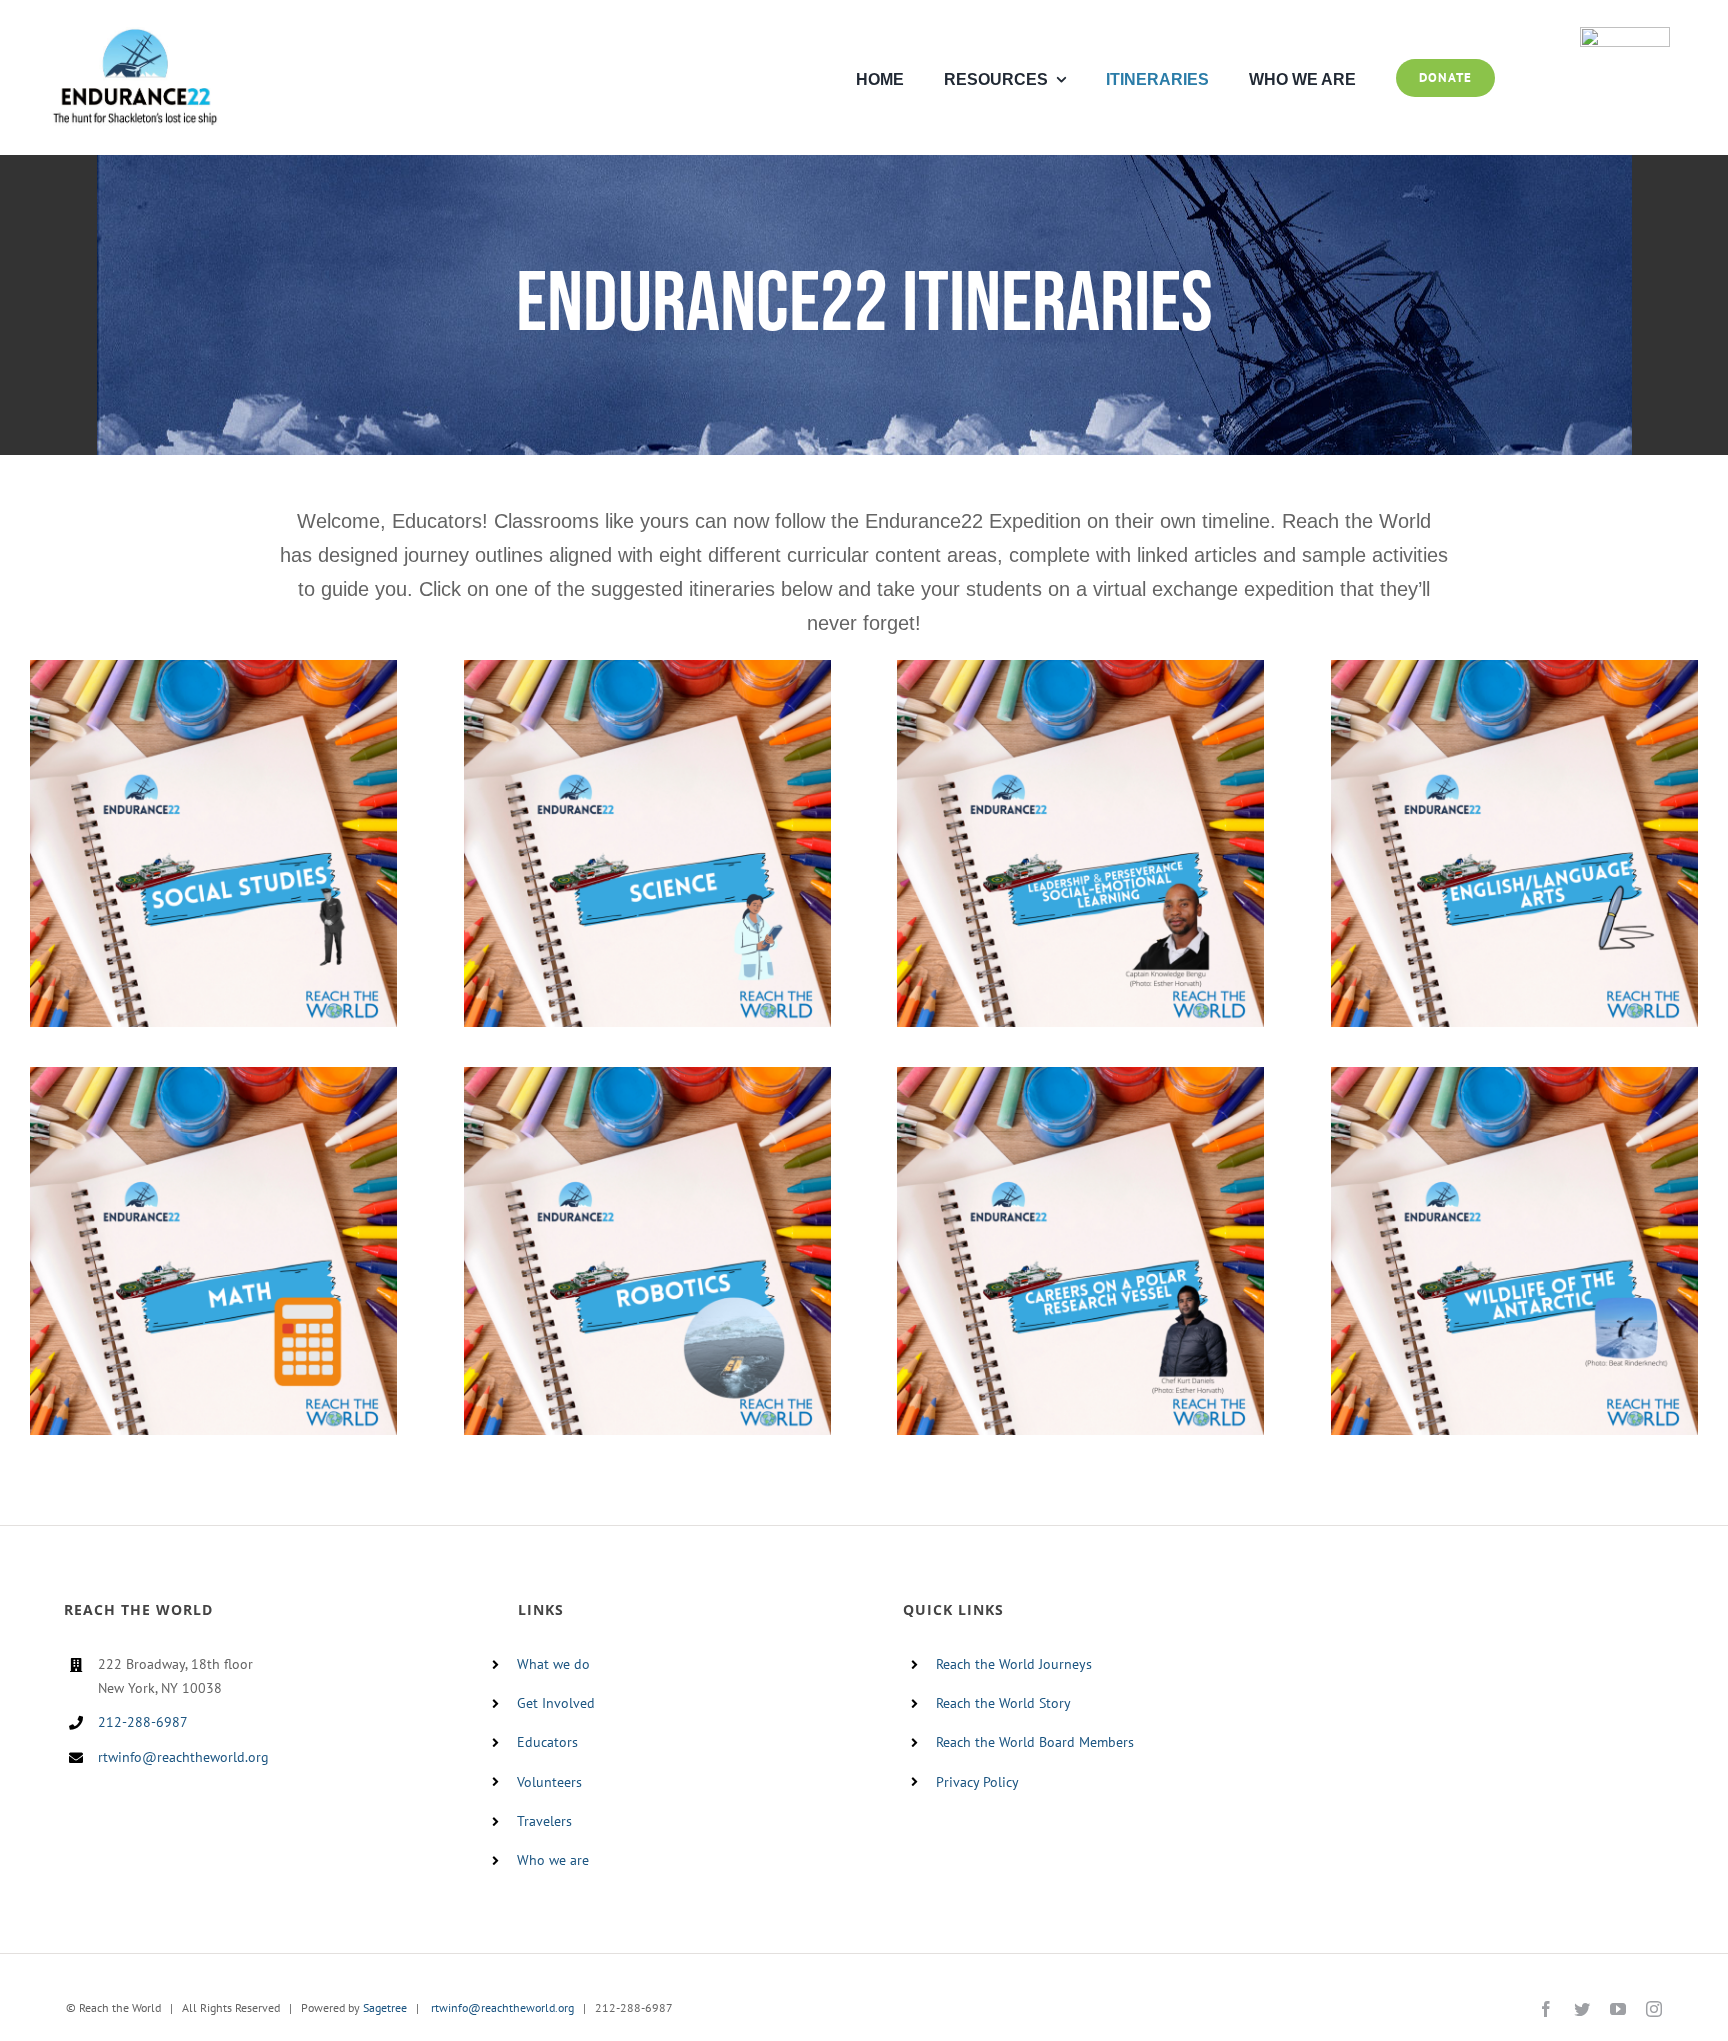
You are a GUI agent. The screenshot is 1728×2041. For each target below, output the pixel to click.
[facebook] (1546, 2009)
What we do (553, 1664)
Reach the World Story (1003, 1703)
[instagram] (1654, 2009)
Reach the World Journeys (1014, 1664)
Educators (547, 1742)
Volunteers (549, 1782)
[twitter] (1582, 2009)
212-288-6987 (143, 1722)
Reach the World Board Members (1035, 1742)
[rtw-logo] (1625, 35)
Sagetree (385, 2007)
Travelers (544, 1821)
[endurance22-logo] (135, 35)
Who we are (553, 1860)
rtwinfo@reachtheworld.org (183, 1757)
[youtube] (1618, 2009)
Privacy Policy (977, 1782)
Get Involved (556, 1703)
